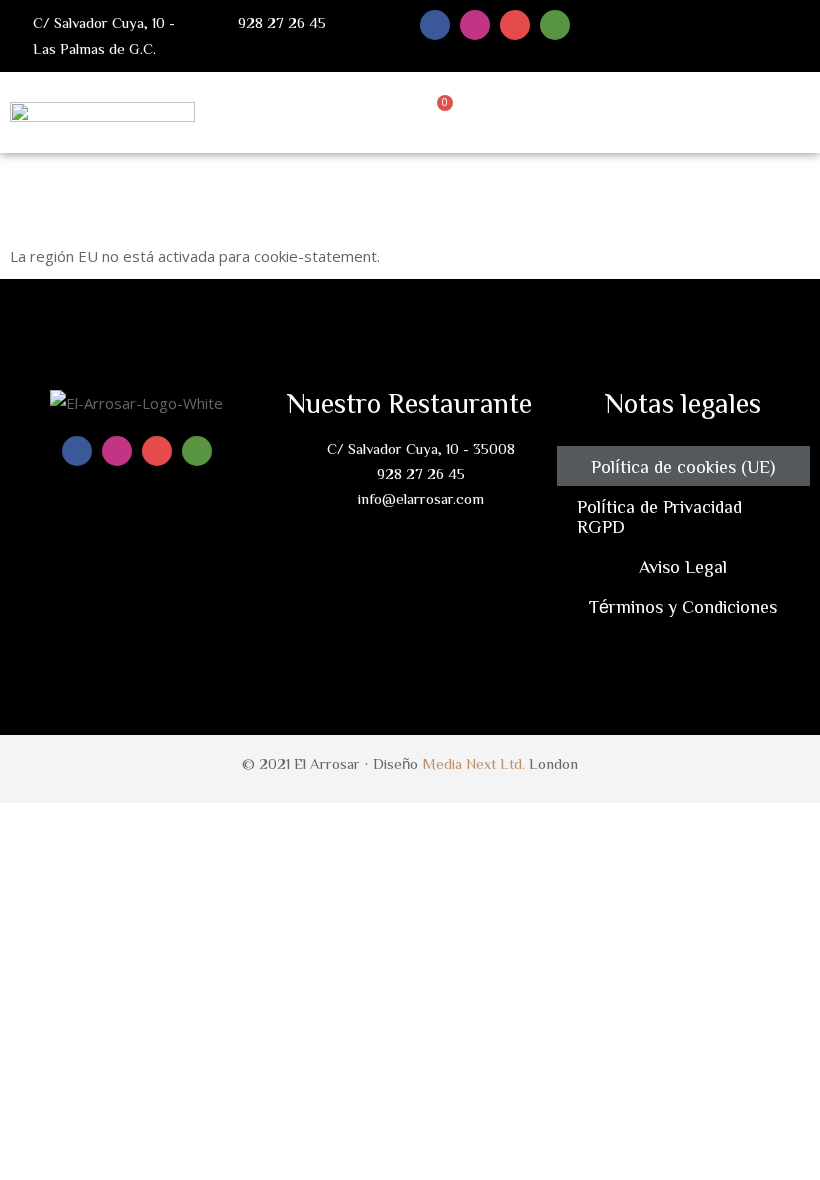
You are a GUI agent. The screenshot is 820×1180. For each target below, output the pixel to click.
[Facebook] (435, 25)
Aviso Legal (683, 566)
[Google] (515, 25)
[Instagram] (475, 25)
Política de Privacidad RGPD (659, 516)
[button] (806, 110)
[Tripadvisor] (555, 25)
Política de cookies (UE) (683, 466)
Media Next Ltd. (473, 763)
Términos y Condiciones (683, 606)
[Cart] (440, 110)
